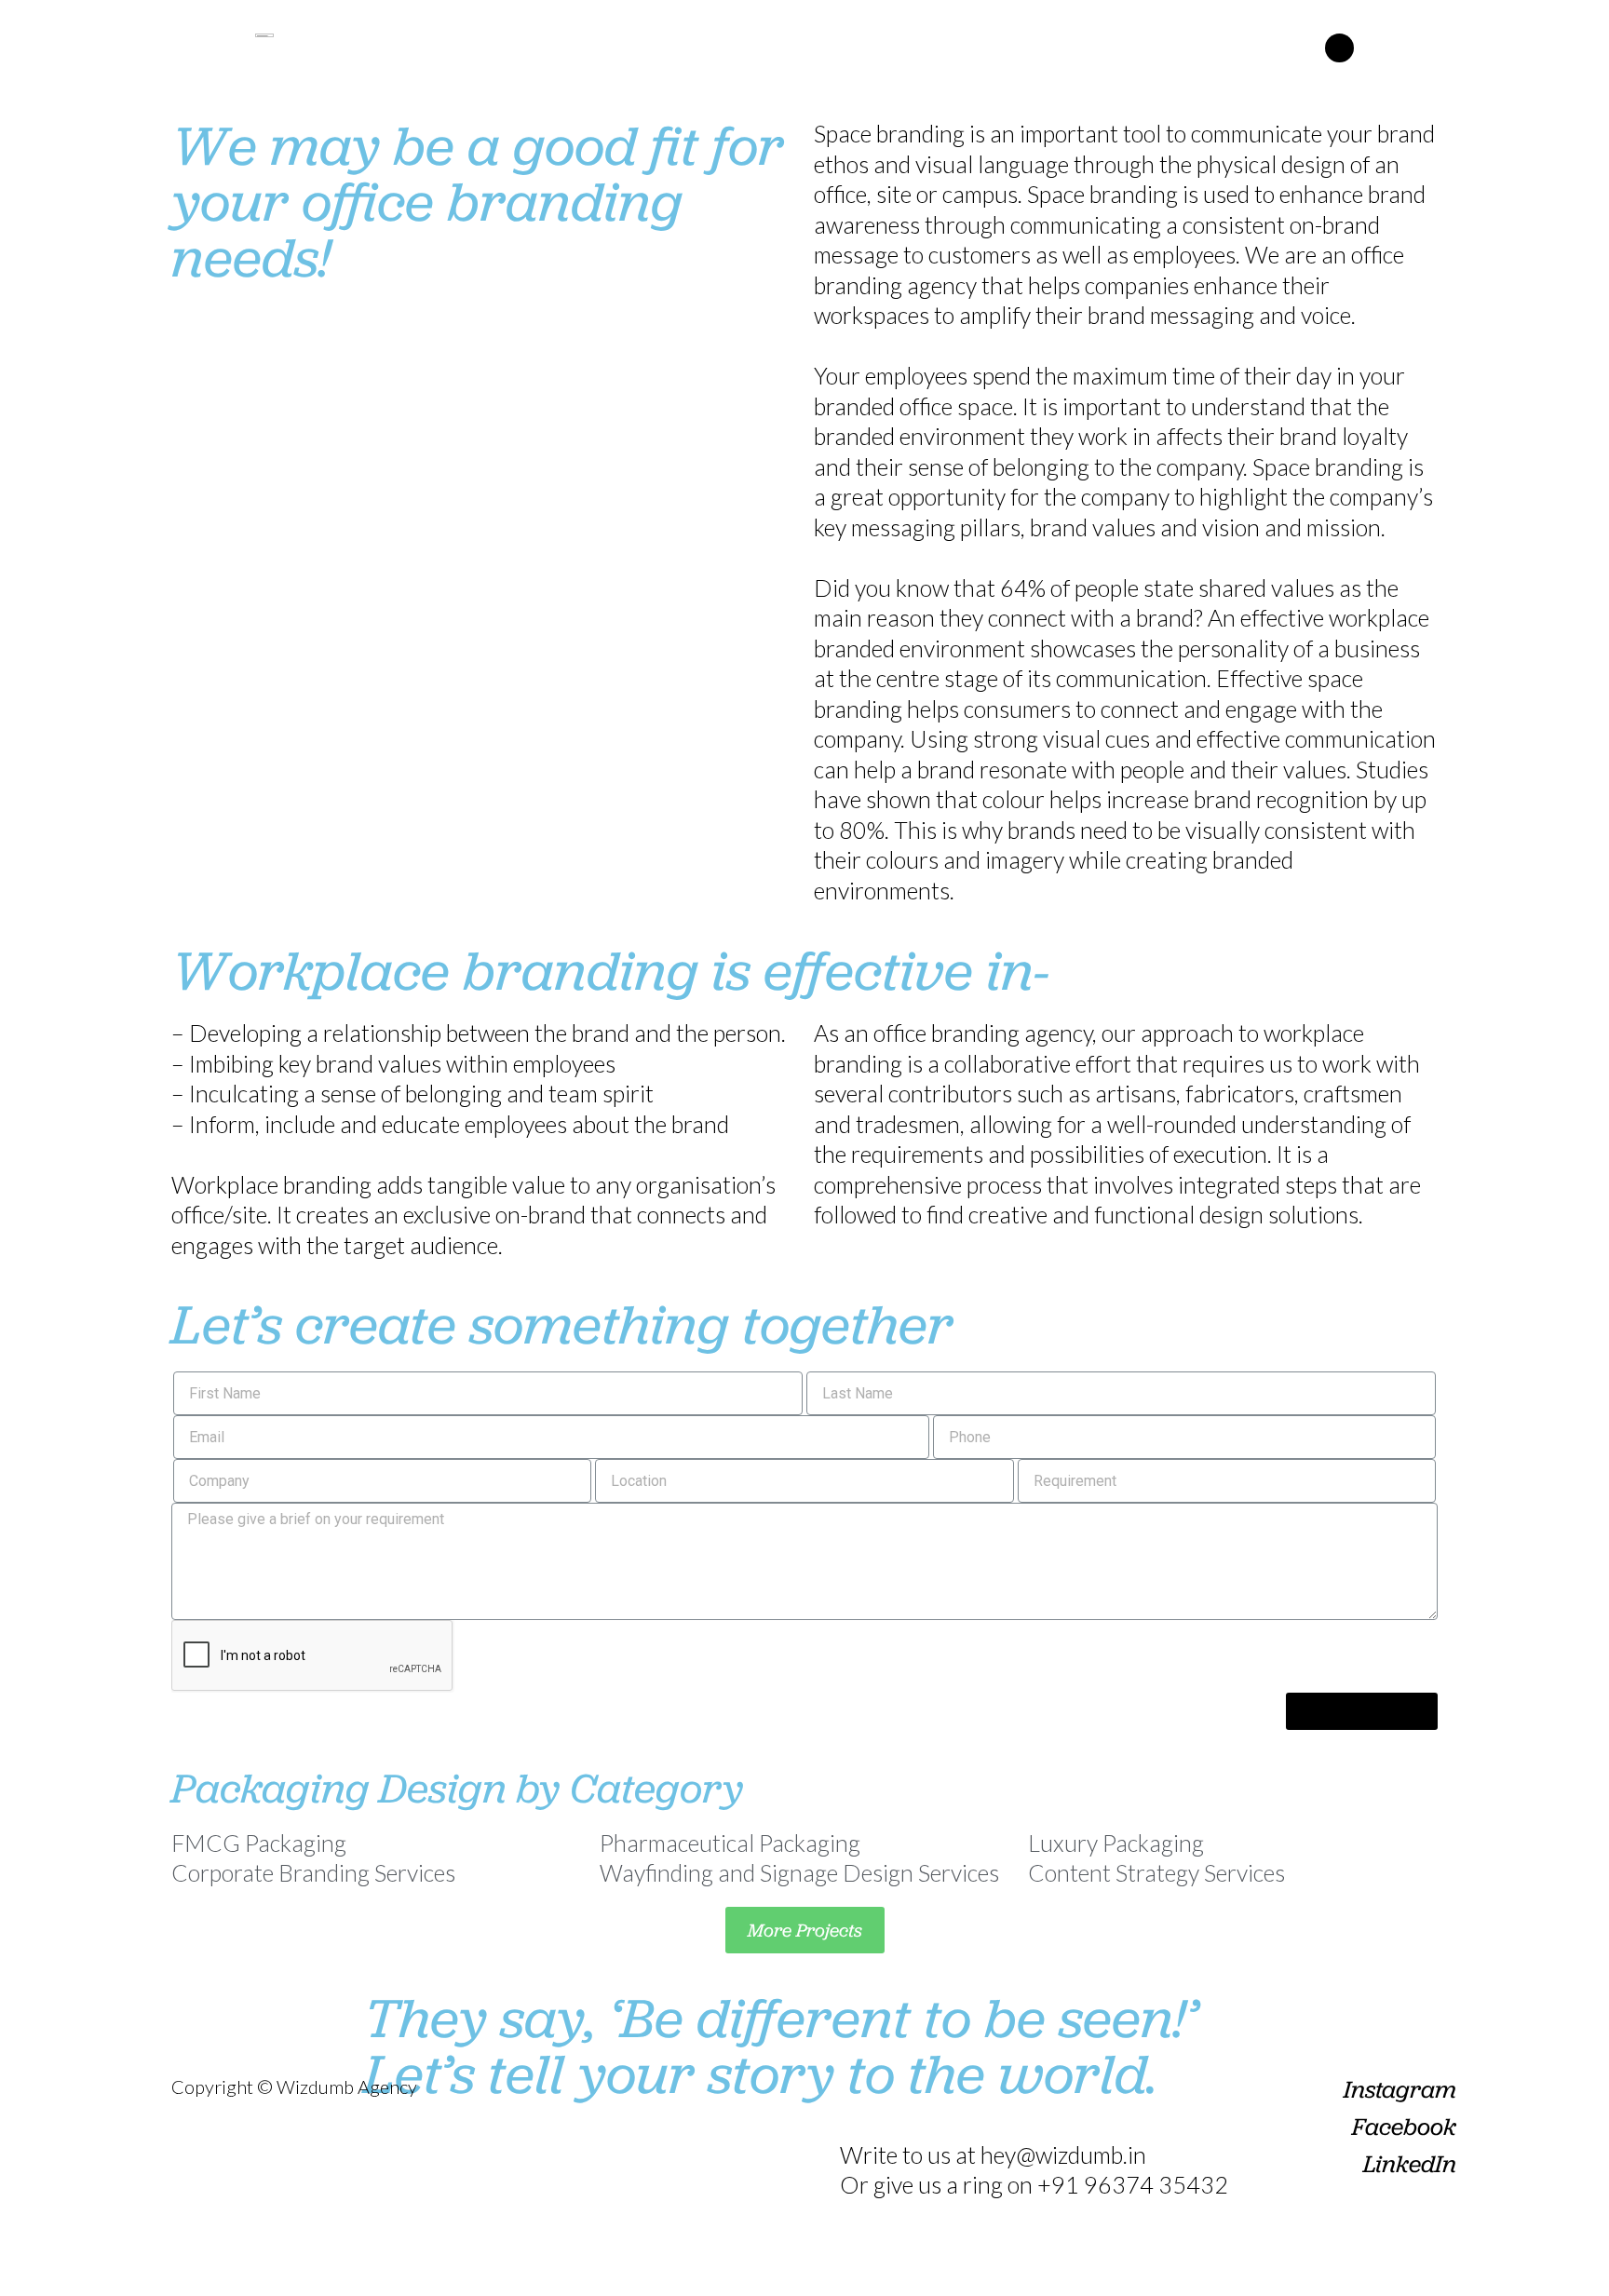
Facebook (1404, 2127)
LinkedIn (1410, 2164)
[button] (1339, 48)
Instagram (1400, 2089)
